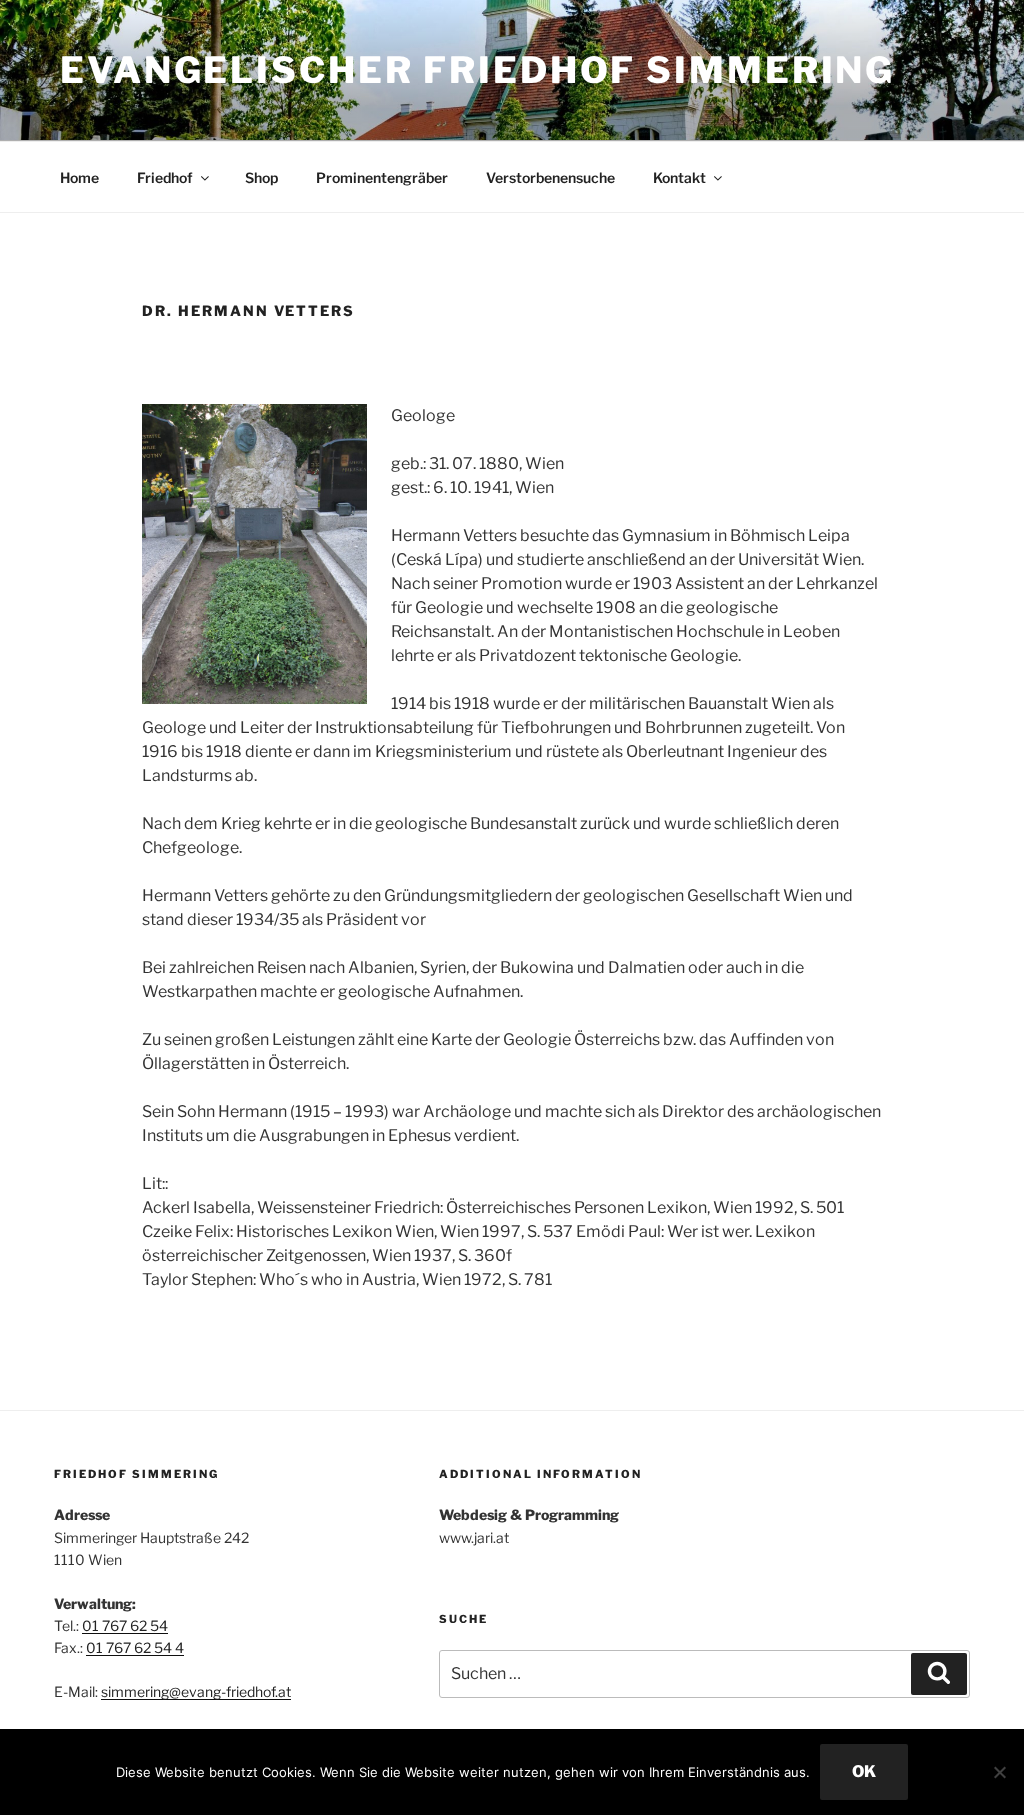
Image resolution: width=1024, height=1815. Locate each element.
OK (864, 1771)
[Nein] (999, 1772)
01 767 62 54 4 (135, 1647)
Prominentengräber (382, 177)
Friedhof (165, 177)
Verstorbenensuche (550, 177)
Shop (261, 177)
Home (79, 177)
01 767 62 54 (125, 1625)
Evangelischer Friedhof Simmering (477, 70)
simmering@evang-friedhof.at (196, 1691)
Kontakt (679, 177)
